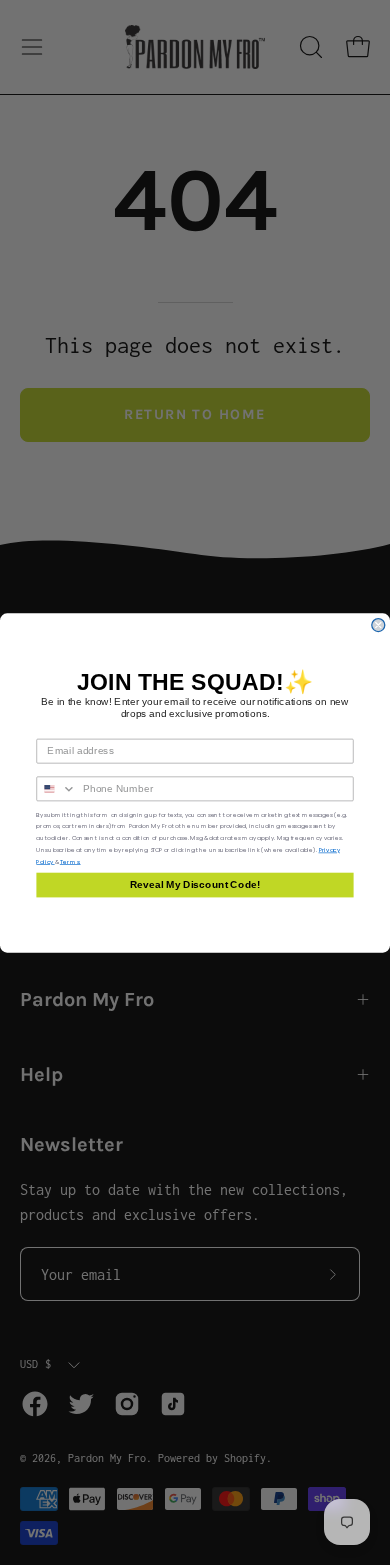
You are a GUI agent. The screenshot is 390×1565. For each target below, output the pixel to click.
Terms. (70, 861)
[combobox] (56, 788)
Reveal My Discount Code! (195, 884)
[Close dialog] (378, 624)
